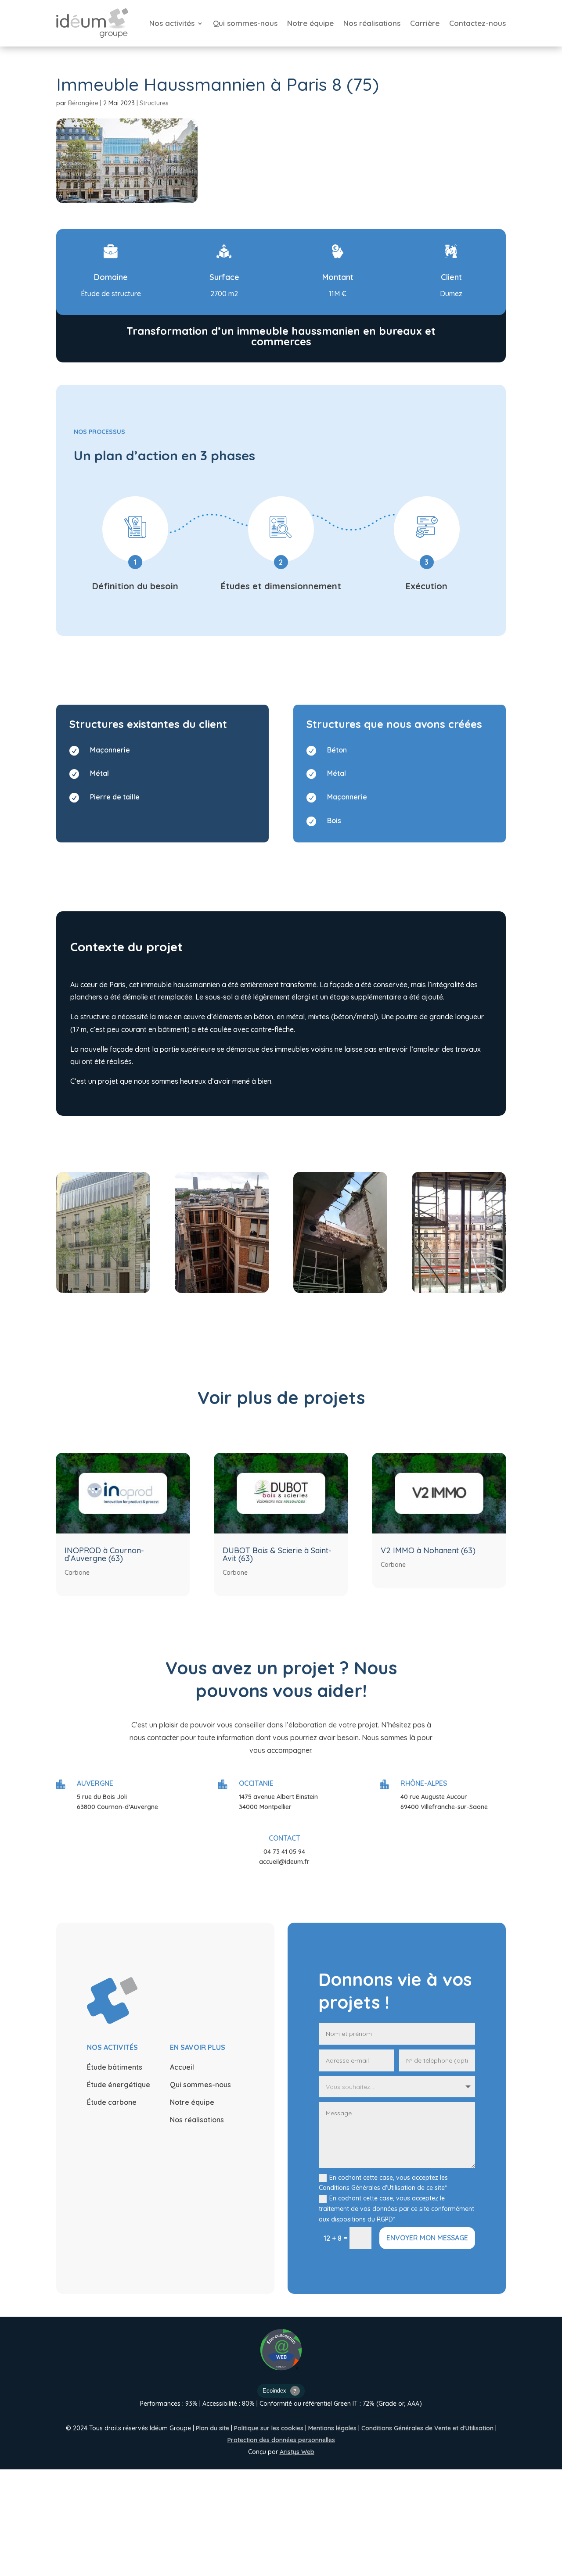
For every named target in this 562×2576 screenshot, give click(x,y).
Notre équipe (310, 23)
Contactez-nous (477, 23)
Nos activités (172, 23)
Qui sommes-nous (245, 23)
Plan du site (213, 2428)
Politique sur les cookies (269, 2428)
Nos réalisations (372, 23)
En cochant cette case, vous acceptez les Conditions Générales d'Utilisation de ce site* (383, 2183)
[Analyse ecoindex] (281, 2392)
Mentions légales (332, 2428)
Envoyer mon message (427, 2238)
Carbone (77, 1573)
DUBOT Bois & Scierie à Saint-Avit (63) (277, 1554)
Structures (154, 103)
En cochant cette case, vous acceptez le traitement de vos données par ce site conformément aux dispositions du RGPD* (396, 2209)
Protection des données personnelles (281, 2440)
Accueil (182, 2067)
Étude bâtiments (115, 2067)
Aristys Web (297, 2452)
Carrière (425, 23)
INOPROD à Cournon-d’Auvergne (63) (104, 1554)
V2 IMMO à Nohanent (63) (428, 1550)
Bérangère (83, 103)
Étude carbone (112, 2102)
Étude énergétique (119, 2085)
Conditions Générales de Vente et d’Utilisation (427, 2428)
